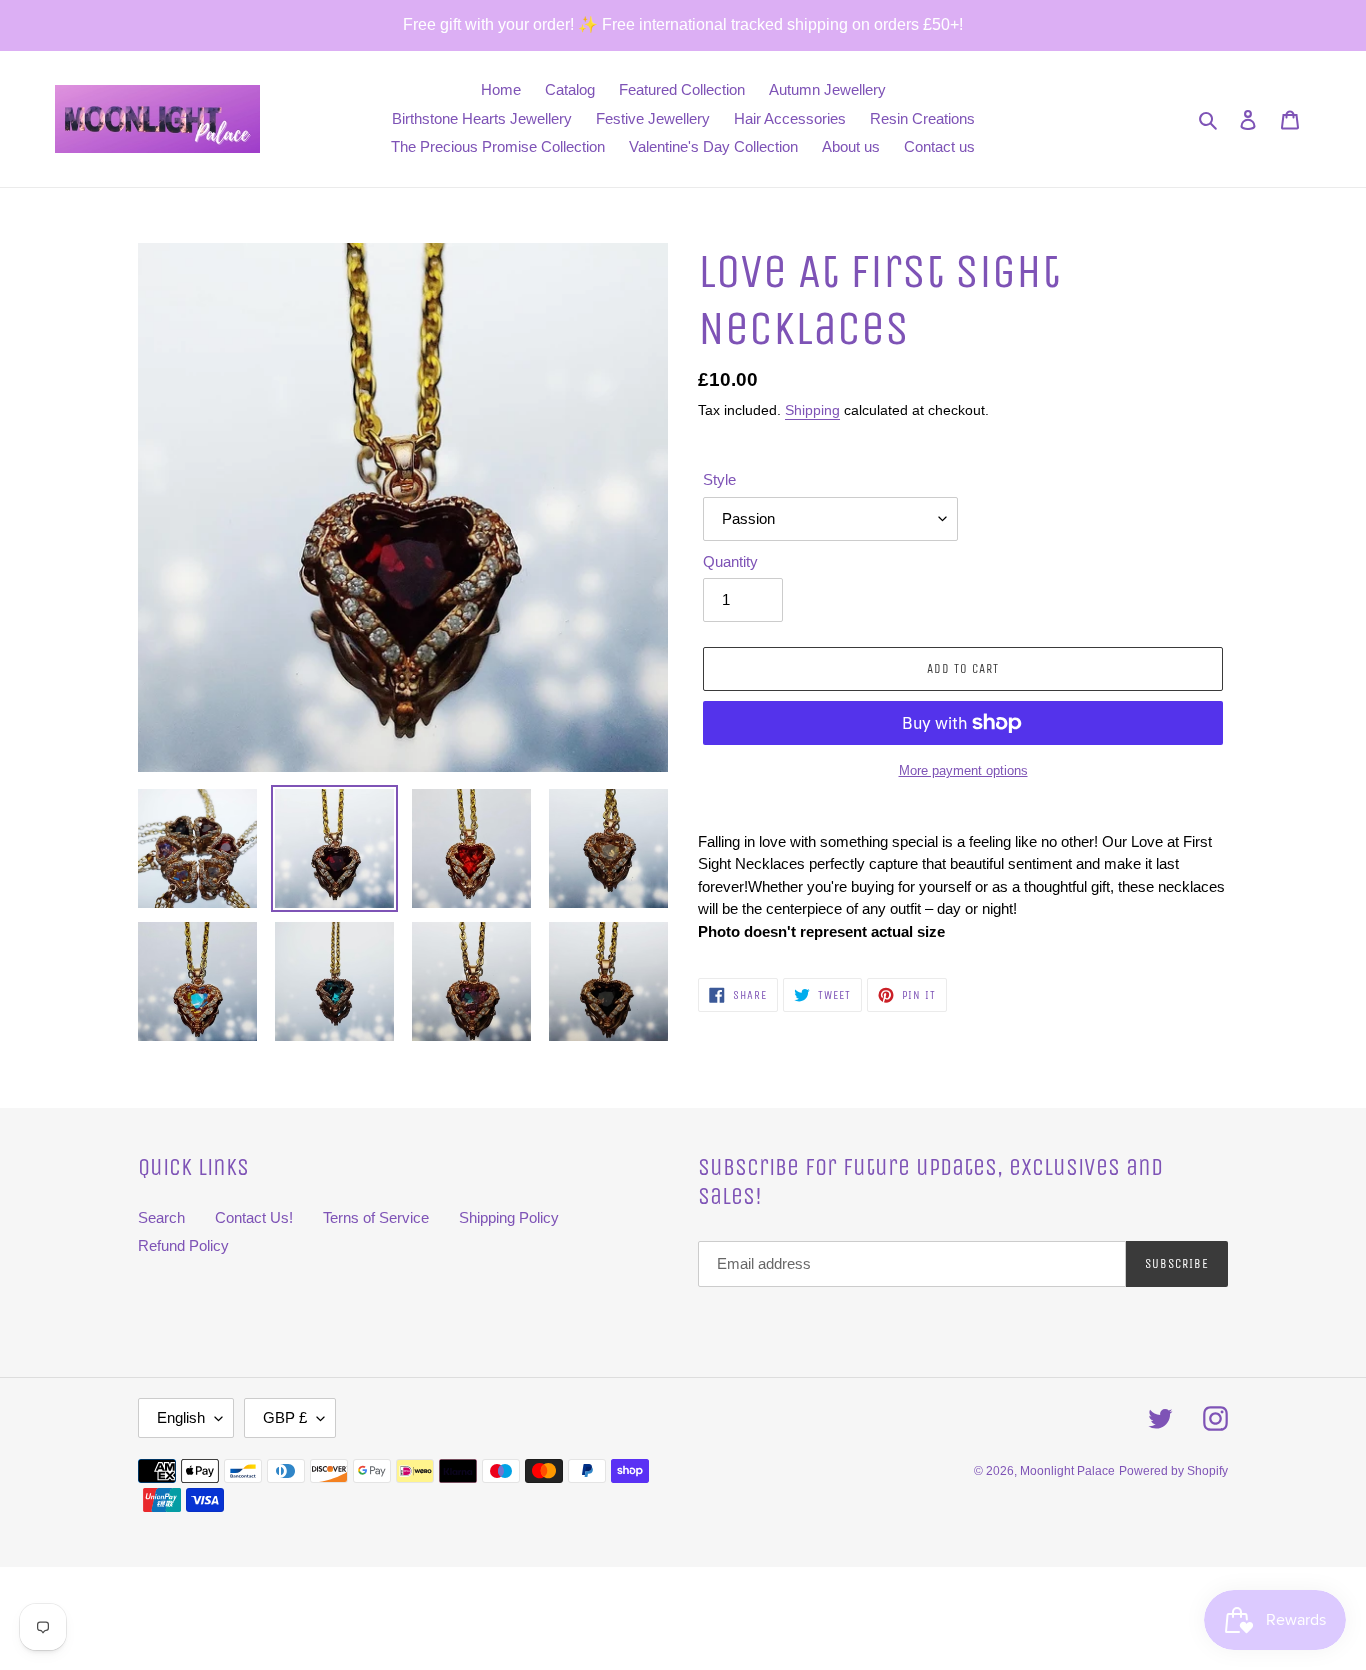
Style (719, 479)
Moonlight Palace (1067, 1471)
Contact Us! (254, 1217)
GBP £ (285, 1417)
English (181, 1417)
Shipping (812, 410)
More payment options (963, 770)
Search (161, 1217)
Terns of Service (376, 1217)
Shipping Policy (509, 1217)
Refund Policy (183, 1245)
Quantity (730, 561)
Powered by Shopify (1173, 1471)
